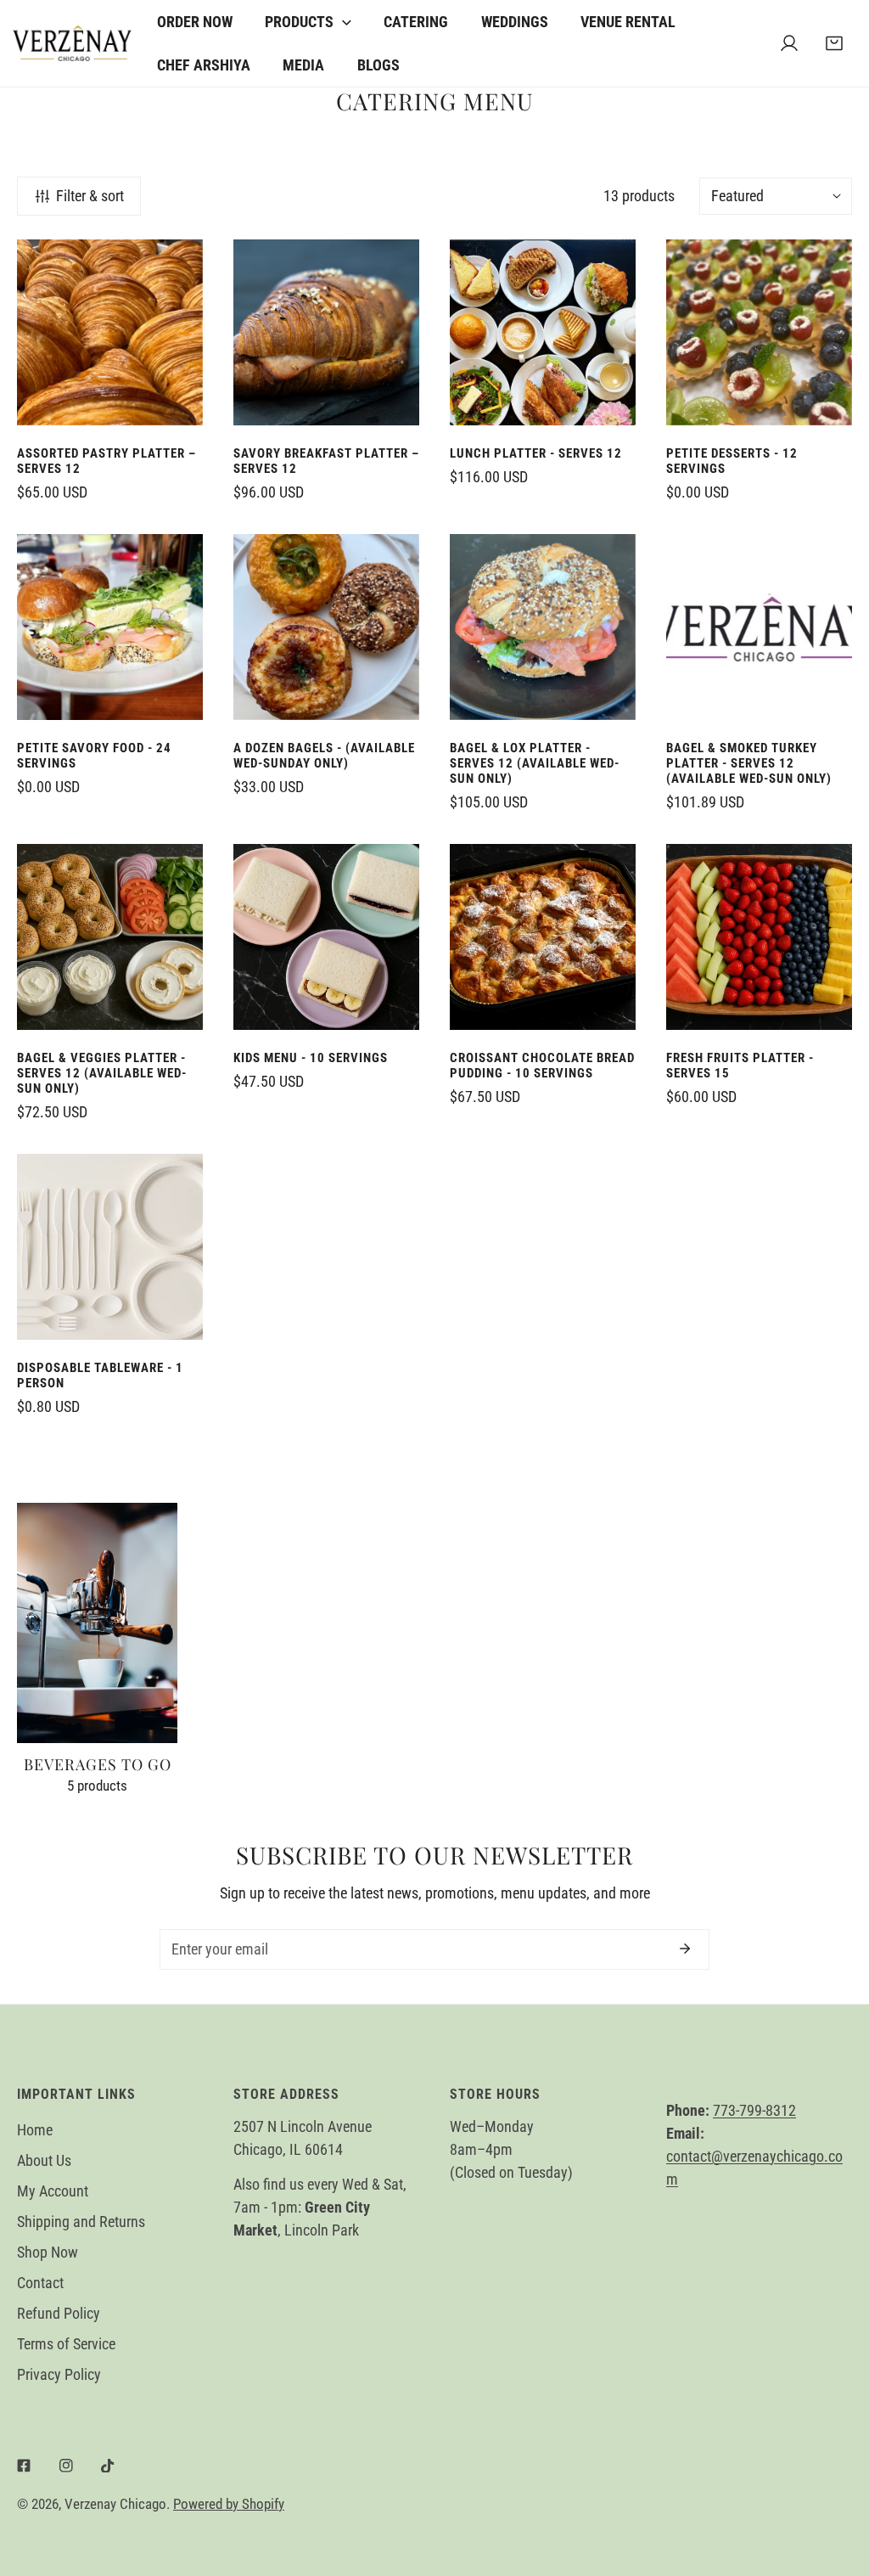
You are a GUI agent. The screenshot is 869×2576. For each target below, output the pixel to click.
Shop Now (48, 2252)
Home (35, 2130)
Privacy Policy (59, 2374)
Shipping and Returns (81, 2222)
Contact (40, 2283)
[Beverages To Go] (97, 1623)
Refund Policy (59, 2313)
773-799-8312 (754, 2110)
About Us (44, 2160)
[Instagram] (66, 2465)
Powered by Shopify (229, 2504)
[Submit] (685, 1949)
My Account (53, 2191)
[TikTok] (108, 2465)
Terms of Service (66, 2344)
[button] (834, 44)
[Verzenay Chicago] (72, 43)
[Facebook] (24, 2465)
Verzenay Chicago (115, 2504)
